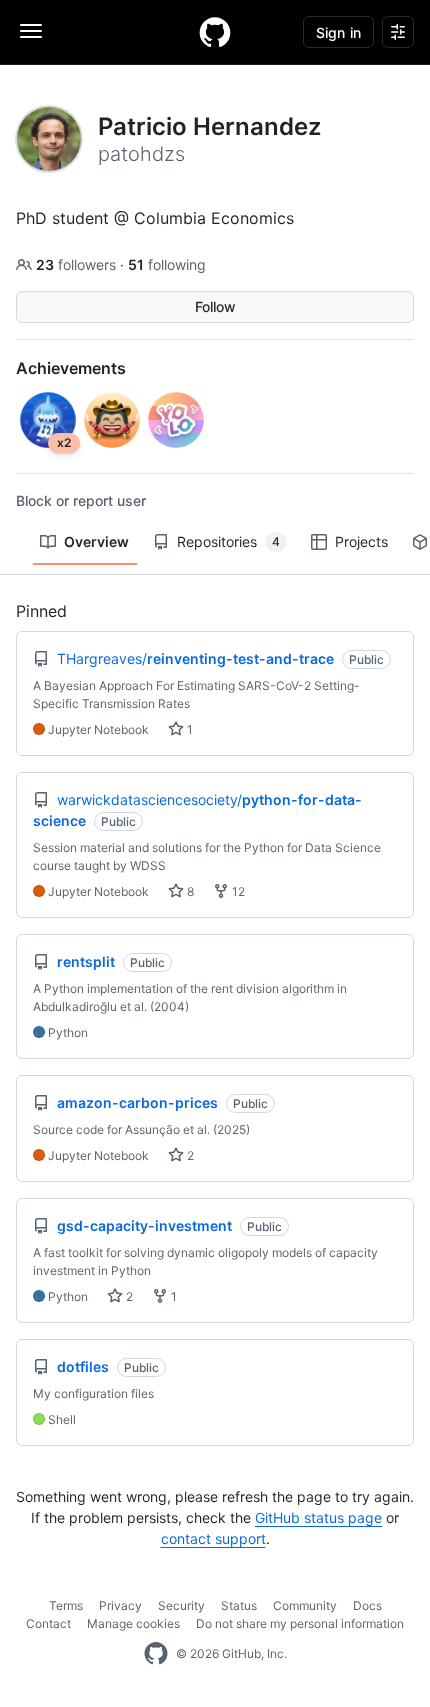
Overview (96, 541)
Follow (215, 306)
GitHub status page (318, 1517)
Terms (66, 1605)
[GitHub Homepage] (156, 1654)
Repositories (228, 541)
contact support (213, 1538)
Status (239, 1605)
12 (237, 891)
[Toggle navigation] (31, 31)
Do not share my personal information (300, 1623)
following (167, 264)
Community (305, 1605)
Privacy (120, 1605)
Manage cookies (133, 1623)
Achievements (71, 368)
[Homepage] (215, 32)
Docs (367, 1605)
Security (181, 1605)
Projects (361, 541)
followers (78, 264)
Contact (48, 1623)
